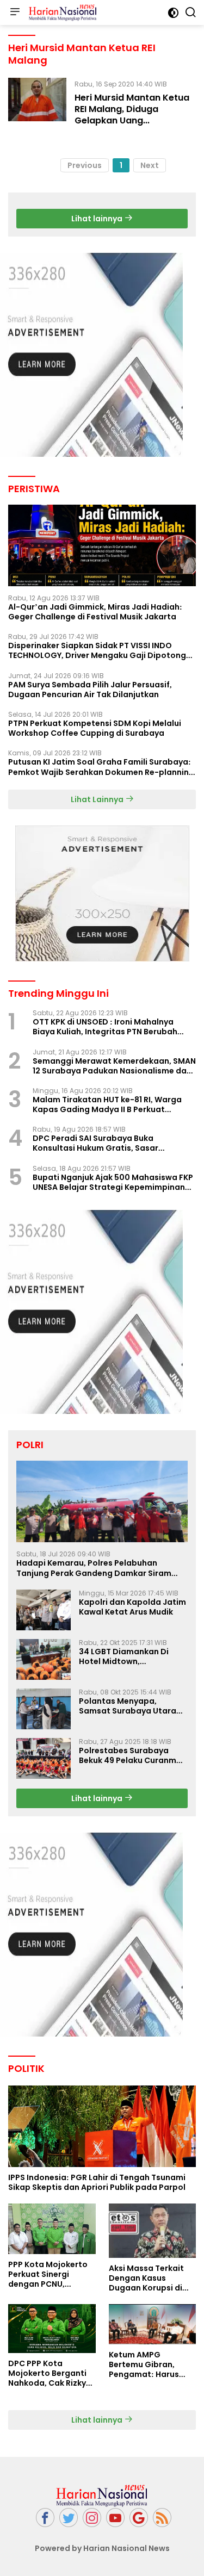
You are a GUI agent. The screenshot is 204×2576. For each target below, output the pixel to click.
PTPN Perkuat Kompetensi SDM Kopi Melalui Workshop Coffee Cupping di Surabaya (95, 728)
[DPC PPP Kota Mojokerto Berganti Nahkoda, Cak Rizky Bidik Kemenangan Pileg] (52, 2329)
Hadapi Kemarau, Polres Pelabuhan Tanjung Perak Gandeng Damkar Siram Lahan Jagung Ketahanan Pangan (94, 1568)
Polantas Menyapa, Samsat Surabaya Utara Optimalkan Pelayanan (128, 1706)
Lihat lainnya (98, 219)
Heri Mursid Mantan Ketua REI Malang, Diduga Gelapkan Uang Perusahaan (132, 114)
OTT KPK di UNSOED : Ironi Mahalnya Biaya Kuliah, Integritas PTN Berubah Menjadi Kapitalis (105, 1027)
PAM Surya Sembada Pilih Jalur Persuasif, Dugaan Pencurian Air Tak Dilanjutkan (90, 690)
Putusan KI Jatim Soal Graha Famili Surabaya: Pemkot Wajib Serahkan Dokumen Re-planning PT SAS (101, 767)
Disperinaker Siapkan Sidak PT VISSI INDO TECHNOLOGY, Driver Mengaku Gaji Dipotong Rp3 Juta (97, 650)
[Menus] (15, 13)
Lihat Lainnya (98, 799)
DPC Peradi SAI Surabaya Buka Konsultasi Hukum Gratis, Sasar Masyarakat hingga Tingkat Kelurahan (110, 1143)
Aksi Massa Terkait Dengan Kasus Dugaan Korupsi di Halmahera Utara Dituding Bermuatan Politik (150, 2278)
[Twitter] (69, 2518)
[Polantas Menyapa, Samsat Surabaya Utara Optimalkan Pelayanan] (44, 1709)
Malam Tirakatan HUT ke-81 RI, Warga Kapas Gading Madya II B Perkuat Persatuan (107, 1104)
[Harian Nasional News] (61, 13)
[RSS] (162, 2518)
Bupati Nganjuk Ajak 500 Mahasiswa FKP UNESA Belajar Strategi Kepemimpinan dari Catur (113, 1182)
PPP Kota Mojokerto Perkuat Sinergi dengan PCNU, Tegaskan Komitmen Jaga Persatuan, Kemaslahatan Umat (50, 2274)
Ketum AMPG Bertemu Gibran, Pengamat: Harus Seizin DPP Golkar (144, 2365)
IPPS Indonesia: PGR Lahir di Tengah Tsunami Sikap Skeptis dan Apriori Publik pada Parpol (97, 2182)
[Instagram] (92, 2518)
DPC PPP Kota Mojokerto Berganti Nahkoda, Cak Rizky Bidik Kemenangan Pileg (47, 2373)
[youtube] (115, 2518)
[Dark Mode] (173, 13)
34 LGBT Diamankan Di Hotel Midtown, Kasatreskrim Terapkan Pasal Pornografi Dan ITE (128, 1656)
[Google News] (139, 2518)
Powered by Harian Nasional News (102, 2548)
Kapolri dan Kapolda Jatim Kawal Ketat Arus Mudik (132, 1607)
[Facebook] (45, 2518)
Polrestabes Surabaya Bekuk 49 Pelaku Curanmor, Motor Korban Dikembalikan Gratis (133, 1755)
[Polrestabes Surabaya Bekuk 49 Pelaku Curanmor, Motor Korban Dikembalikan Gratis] (44, 1758)
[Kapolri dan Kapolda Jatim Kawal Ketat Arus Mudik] (44, 1610)
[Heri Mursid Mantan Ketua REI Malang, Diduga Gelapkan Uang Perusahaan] (37, 105)
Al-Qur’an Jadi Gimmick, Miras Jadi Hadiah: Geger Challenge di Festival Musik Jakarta (95, 612)
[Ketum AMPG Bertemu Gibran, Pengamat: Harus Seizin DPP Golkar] (153, 2324)
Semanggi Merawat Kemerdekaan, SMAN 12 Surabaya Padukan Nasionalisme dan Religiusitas (114, 1066)
